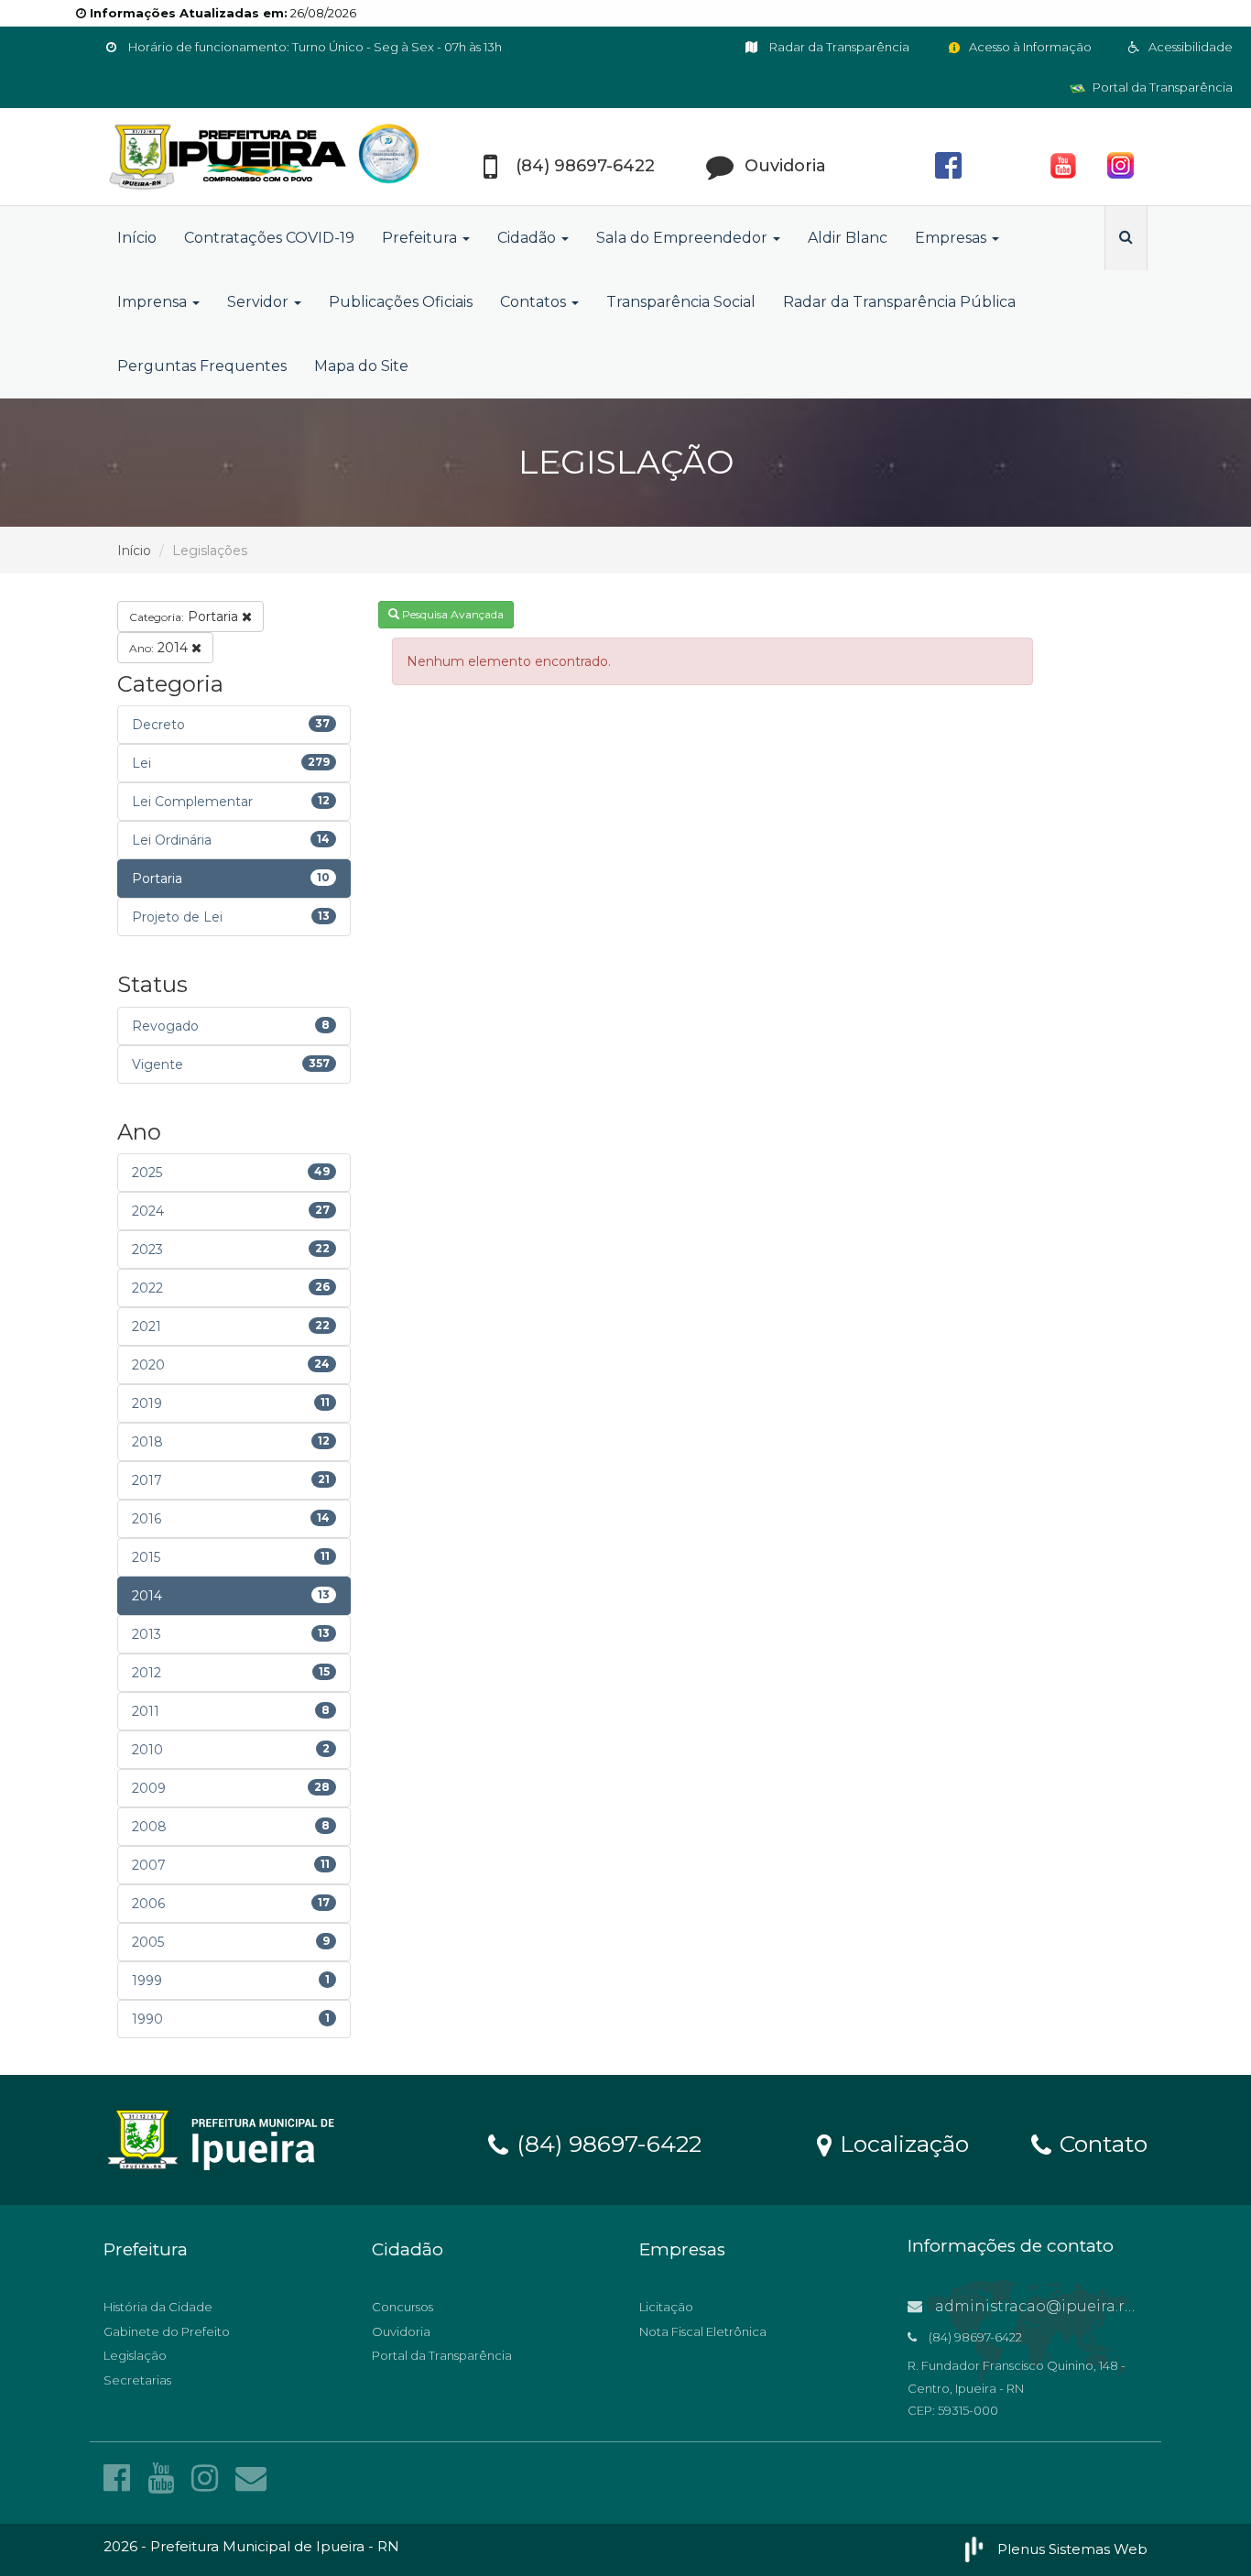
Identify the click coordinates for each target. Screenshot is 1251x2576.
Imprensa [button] (154, 302)
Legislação (135, 2355)
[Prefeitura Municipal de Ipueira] (268, 157)
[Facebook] (121, 2478)
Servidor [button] (260, 302)
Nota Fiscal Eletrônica (703, 2331)
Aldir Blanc (848, 238)
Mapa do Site (361, 366)
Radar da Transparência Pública (899, 302)
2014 (160, 648)
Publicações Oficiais (401, 302)
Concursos (402, 2307)
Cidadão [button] (528, 238)
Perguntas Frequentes (202, 366)
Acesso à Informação (1029, 47)
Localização (901, 2143)
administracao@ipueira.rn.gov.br (1059, 2306)
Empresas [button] (952, 238)
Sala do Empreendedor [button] (684, 238)
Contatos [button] (535, 302)
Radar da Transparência (838, 47)
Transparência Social (681, 302)
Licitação (666, 2307)
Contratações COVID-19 (269, 238)
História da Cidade (158, 2307)
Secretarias (137, 2380)
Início (137, 238)
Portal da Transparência (1161, 87)
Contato (1100, 2143)
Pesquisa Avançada (451, 614)
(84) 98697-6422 (606, 2143)
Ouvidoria (401, 2331)
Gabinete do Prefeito (167, 2331)
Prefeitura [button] (421, 238)
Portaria (185, 617)
